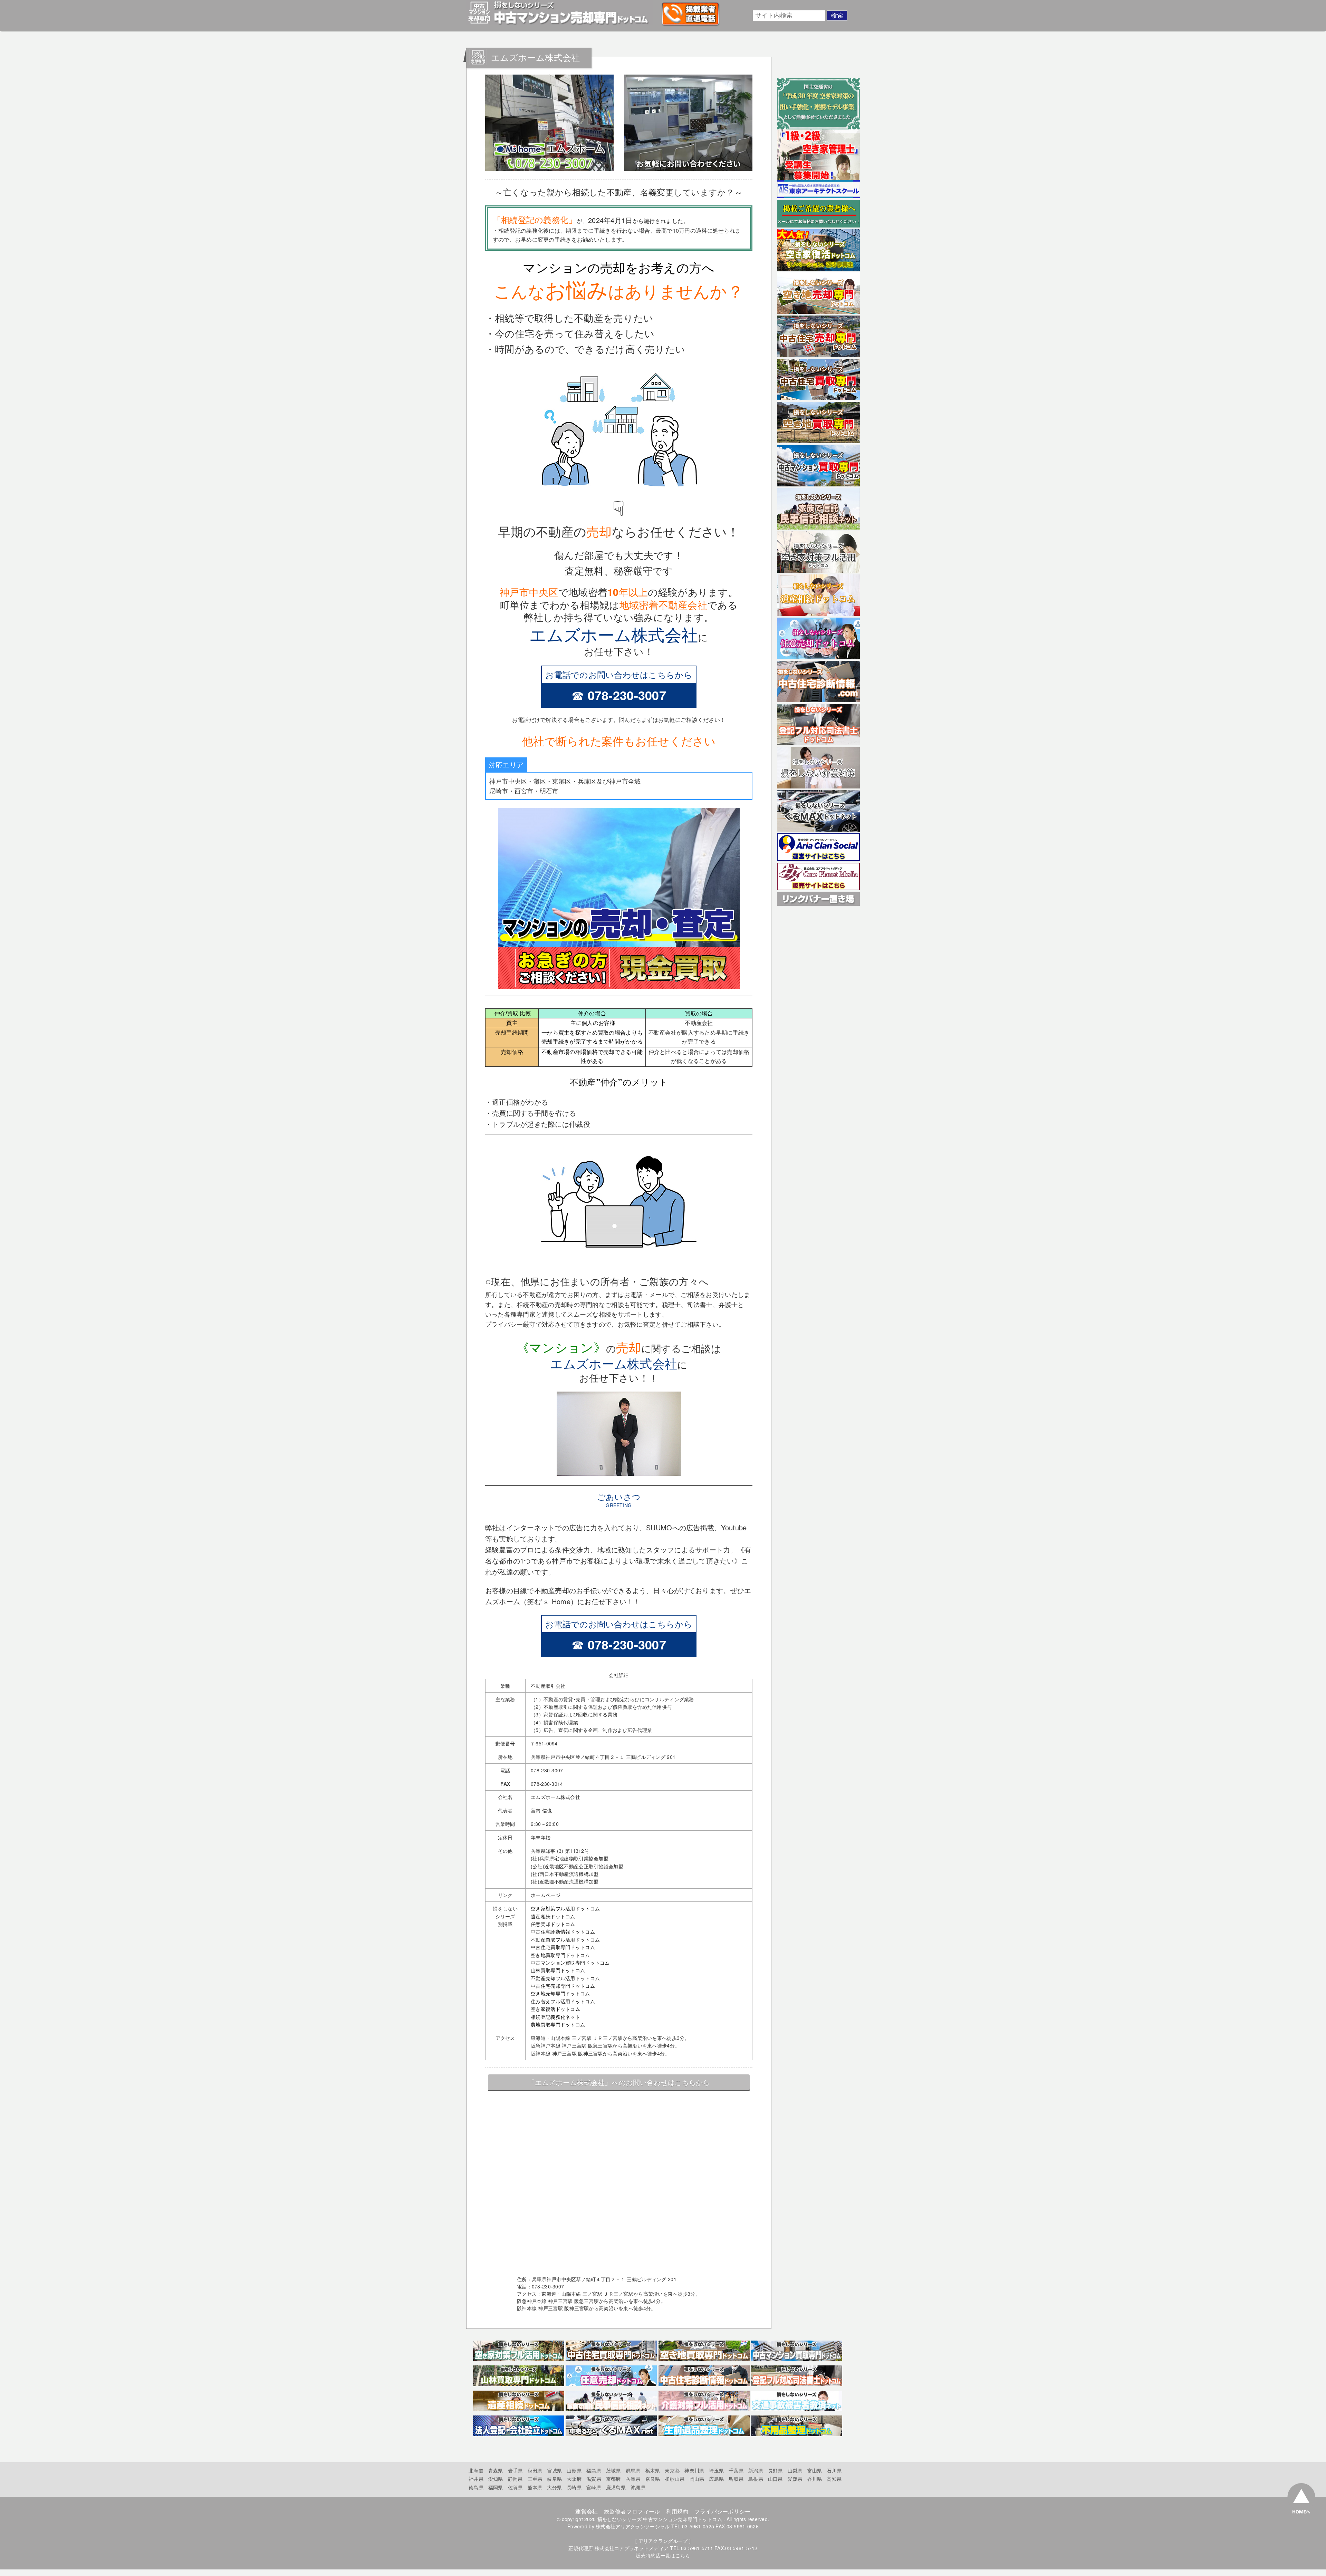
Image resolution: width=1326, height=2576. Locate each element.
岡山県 (697, 2479)
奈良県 (653, 2479)
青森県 (496, 2470)
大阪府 (574, 2479)
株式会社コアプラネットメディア (632, 2548)
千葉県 (736, 2470)
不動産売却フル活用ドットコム (565, 1978)
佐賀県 (515, 2487)
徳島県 (476, 2487)
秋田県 (535, 2470)
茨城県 (613, 2470)
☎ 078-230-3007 (619, 695)
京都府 (613, 2479)
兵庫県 (633, 2479)
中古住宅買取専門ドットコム (563, 1947)
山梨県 (795, 2470)
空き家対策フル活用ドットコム (565, 1908)
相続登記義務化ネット (555, 2017)
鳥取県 (736, 2479)
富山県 (815, 2470)
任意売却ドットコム (553, 1924)
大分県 (554, 2487)
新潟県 (756, 2470)
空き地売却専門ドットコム (560, 1993)
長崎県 (574, 2487)
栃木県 (653, 2470)
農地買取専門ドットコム (558, 2024)
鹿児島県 (616, 2487)
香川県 (815, 2479)
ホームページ (546, 1895)
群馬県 (633, 2470)
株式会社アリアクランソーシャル (633, 2526)
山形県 (574, 2470)
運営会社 (587, 2511)
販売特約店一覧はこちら (663, 2555)
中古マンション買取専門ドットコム (570, 1963)
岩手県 (515, 2470)
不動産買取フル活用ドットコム (565, 1939)
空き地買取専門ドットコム (560, 1955)
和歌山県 (675, 2479)
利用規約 (677, 2511)
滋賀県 (594, 2479)
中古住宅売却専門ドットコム (563, 1986)
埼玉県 (716, 2470)
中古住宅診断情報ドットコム (563, 1931)
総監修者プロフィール (632, 2511)
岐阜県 (554, 2479)
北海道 (476, 2470)
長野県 (775, 2470)
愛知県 (496, 2479)
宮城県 (554, 2470)
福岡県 (496, 2487)
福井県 (476, 2479)
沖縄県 (638, 2487)
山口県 (775, 2479)
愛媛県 (795, 2479)
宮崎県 (594, 2487)
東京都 (672, 2470)
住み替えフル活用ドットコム (563, 2001)
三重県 (535, 2479)
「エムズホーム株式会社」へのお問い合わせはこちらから (619, 2082)
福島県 (594, 2470)
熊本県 (535, 2487)
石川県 (834, 2470)
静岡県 (515, 2479)
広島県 (716, 2479)
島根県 (756, 2479)
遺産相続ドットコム (553, 1916)
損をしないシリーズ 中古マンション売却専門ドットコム (660, 2519)
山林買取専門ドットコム (558, 1970)
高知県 (834, 2479)
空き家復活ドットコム (555, 2009)
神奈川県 (694, 2470)
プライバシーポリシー (723, 2511)
